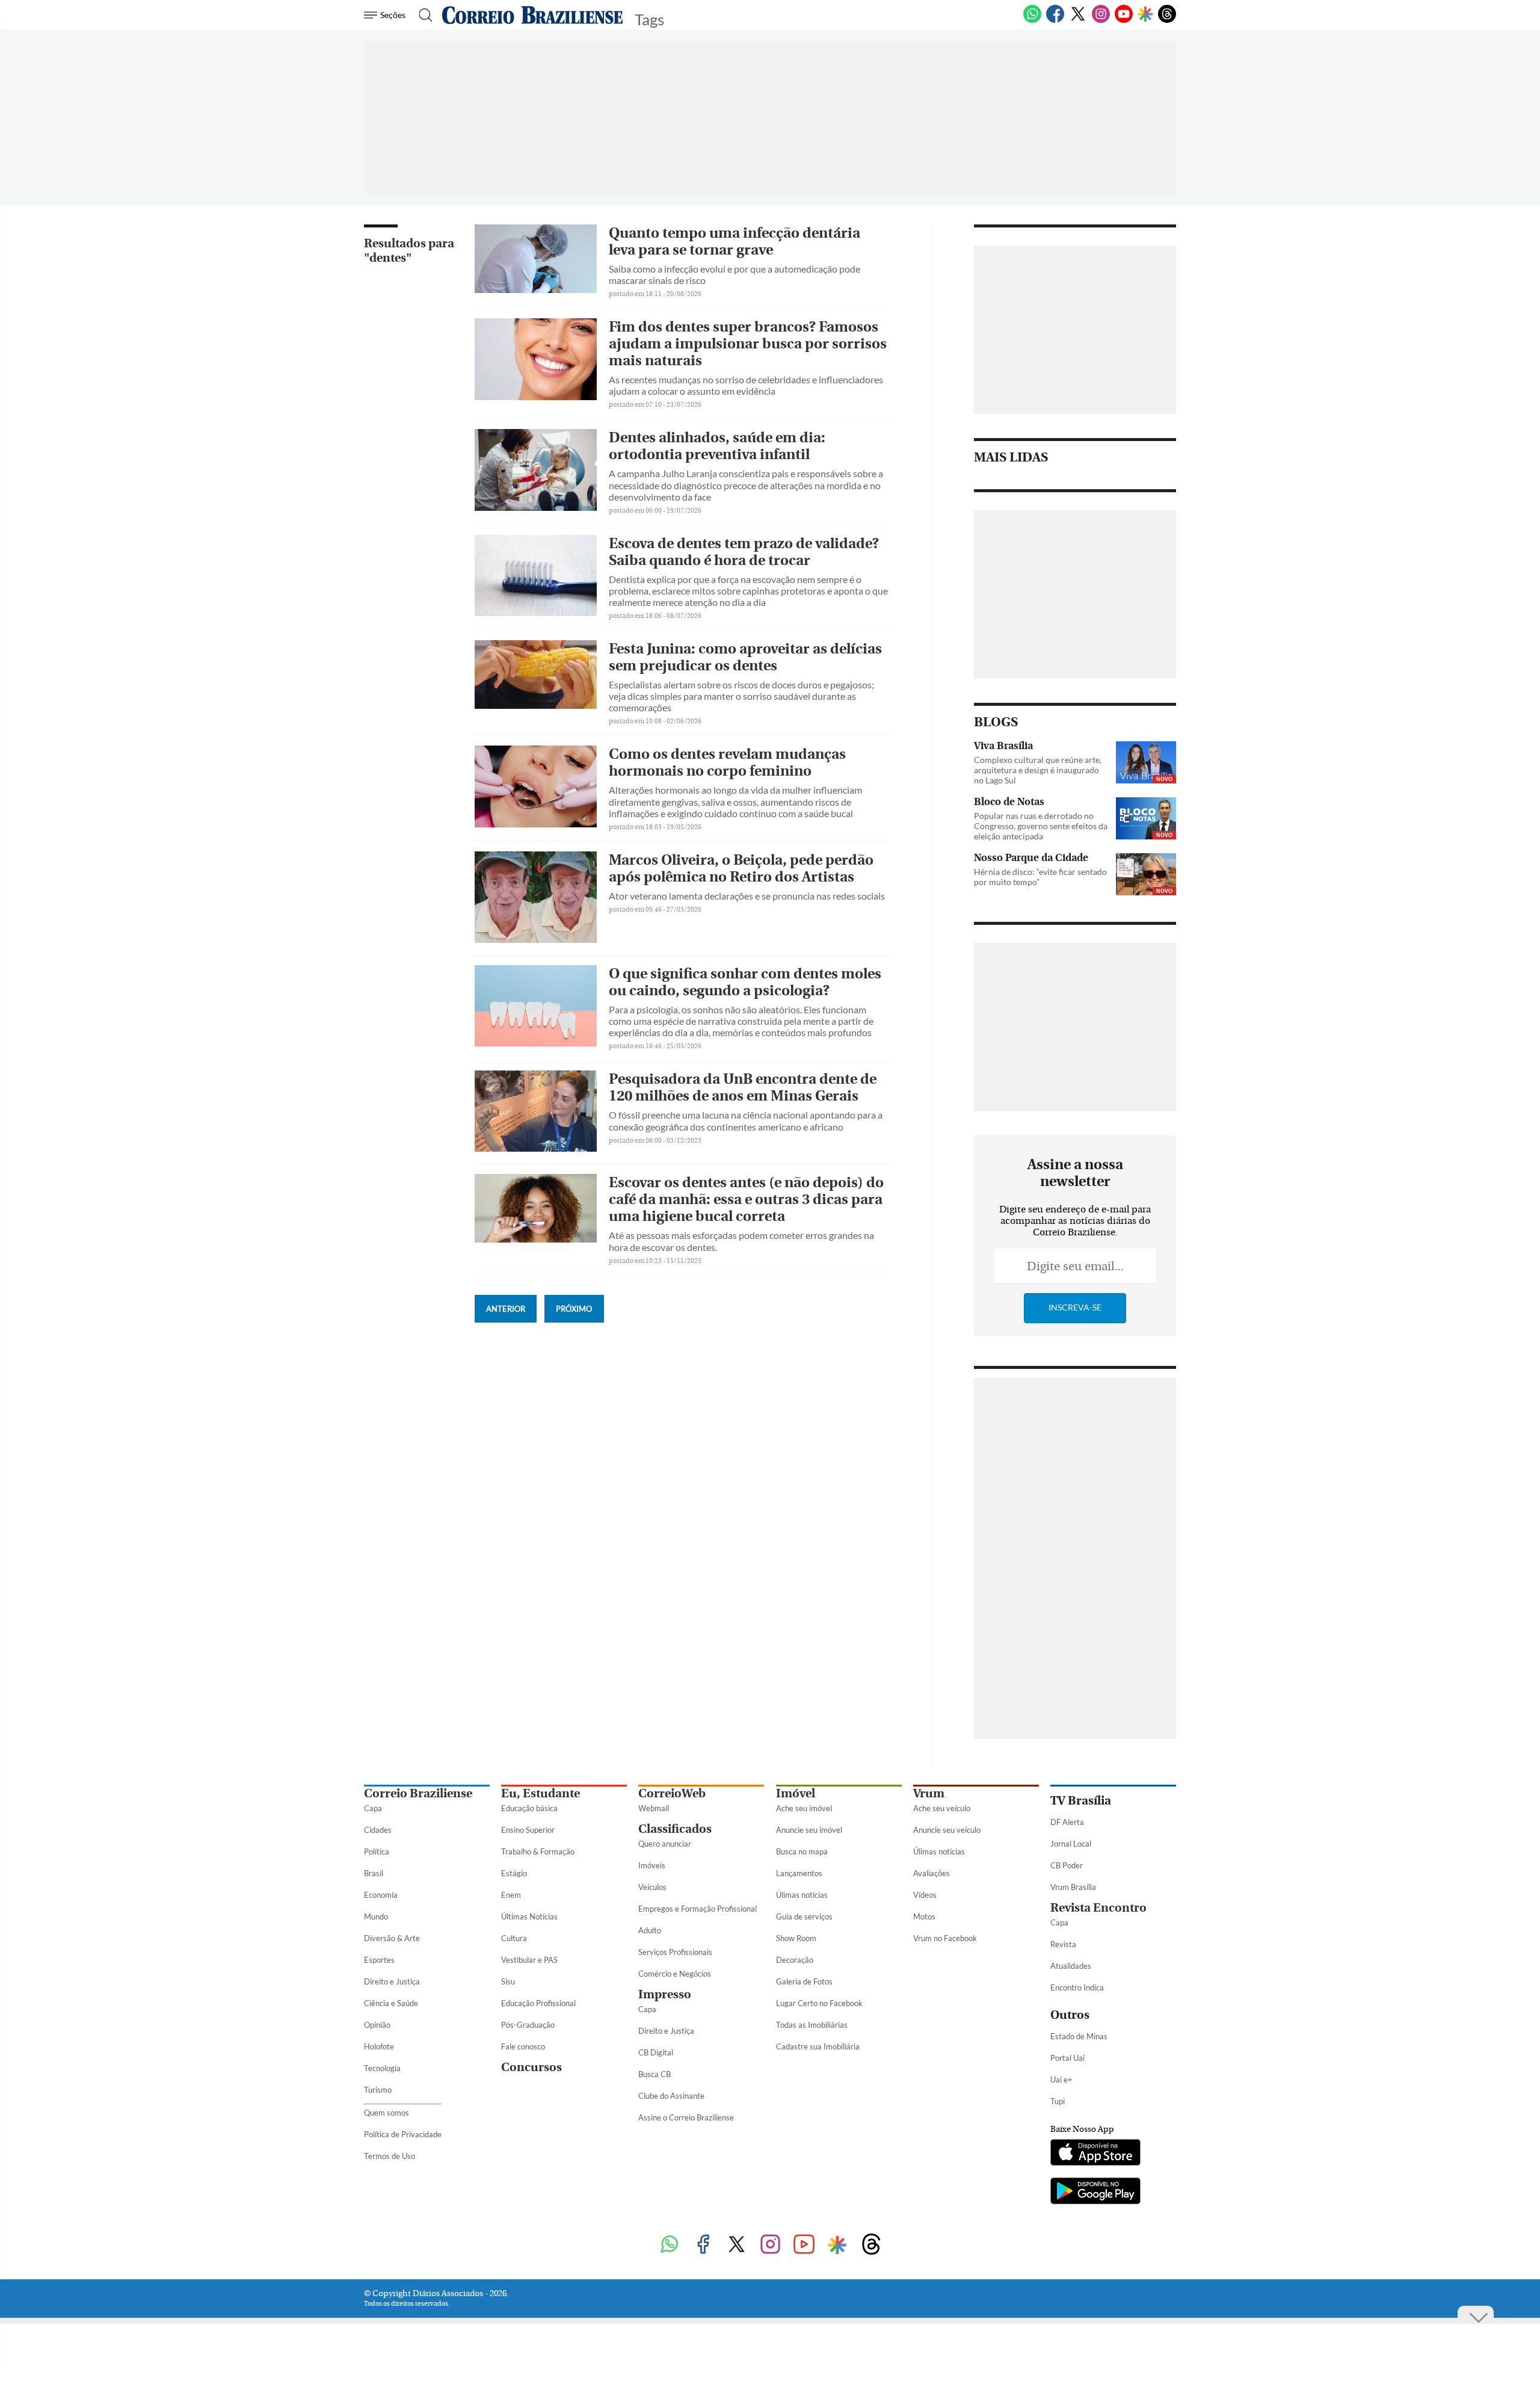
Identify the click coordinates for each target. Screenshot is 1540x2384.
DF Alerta (1067, 1822)
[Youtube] (1124, 20)
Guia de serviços (804, 1916)
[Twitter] (1078, 20)
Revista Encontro (1098, 1908)
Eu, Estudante (541, 1793)
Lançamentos (799, 1873)
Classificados (675, 1829)
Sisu (508, 1981)
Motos (924, 1916)
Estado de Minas (1079, 2036)
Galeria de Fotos (804, 1981)
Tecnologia (382, 2068)
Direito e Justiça (392, 1981)
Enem (511, 1895)
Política (377, 1851)
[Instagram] (1101, 20)
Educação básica (529, 1808)
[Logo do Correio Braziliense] (532, 15)
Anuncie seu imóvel (809, 1830)
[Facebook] (1055, 20)
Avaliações (932, 1873)
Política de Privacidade (403, 2134)
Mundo (376, 1916)
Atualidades (1071, 1966)
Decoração (795, 1960)
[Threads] (1167, 20)
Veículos (652, 1887)
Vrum (929, 1793)
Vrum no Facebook (945, 1938)
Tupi (1058, 2101)
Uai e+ (1061, 2080)
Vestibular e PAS (529, 1960)
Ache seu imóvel (804, 1808)
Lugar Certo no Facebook (819, 2003)
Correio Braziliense (418, 1793)
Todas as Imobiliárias (812, 2025)
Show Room (796, 1938)
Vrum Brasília (1073, 1887)
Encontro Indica (1077, 1987)
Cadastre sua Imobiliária (818, 2046)
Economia (381, 1895)
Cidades (378, 1830)
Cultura (514, 1938)
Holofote (379, 2046)
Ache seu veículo (942, 1808)
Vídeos (925, 1895)
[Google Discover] (1145, 15)
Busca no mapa (802, 1851)
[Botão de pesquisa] (422, 15)
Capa (373, 1808)
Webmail (654, 1808)
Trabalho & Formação (538, 1851)
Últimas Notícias (529, 1916)
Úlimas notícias (802, 1895)
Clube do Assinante (671, 2096)
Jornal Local (1071, 1844)
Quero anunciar (665, 1844)
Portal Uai (1067, 2058)
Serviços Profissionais (675, 1952)
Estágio (514, 1873)
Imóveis (652, 1865)
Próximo (574, 1309)
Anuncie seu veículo (947, 1830)
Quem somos (387, 2113)
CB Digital (656, 2052)
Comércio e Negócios (675, 1974)
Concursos (531, 2067)
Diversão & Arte (392, 1938)
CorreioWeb (672, 1793)
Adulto (650, 1930)
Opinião (377, 2025)
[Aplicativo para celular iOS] (1095, 2154)
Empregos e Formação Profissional (698, 1909)
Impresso (665, 1994)
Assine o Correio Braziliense (686, 2117)
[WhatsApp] (1032, 20)
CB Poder (1067, 1865)
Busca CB (654, 2074)
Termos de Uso (390, 2156)
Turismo (378, 2090)
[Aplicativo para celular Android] (1095, 2192)
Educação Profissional (538, 2003)
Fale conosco (523, 2046)
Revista (1063, 1944)
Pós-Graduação (528, 2025)
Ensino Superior (528, 1830)
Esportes (379, 1960)
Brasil (374, 1873)
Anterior (506, 1309)
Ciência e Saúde (391, 2003)
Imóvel (796, 1793)
